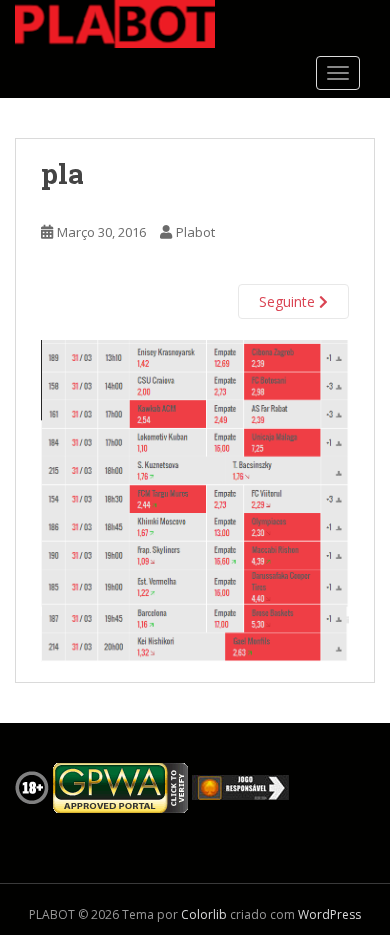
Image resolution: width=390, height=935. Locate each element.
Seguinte (289, 301)
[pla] (195, 499)
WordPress (329, 914)
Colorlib (204, 914)
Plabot (195, 232)
